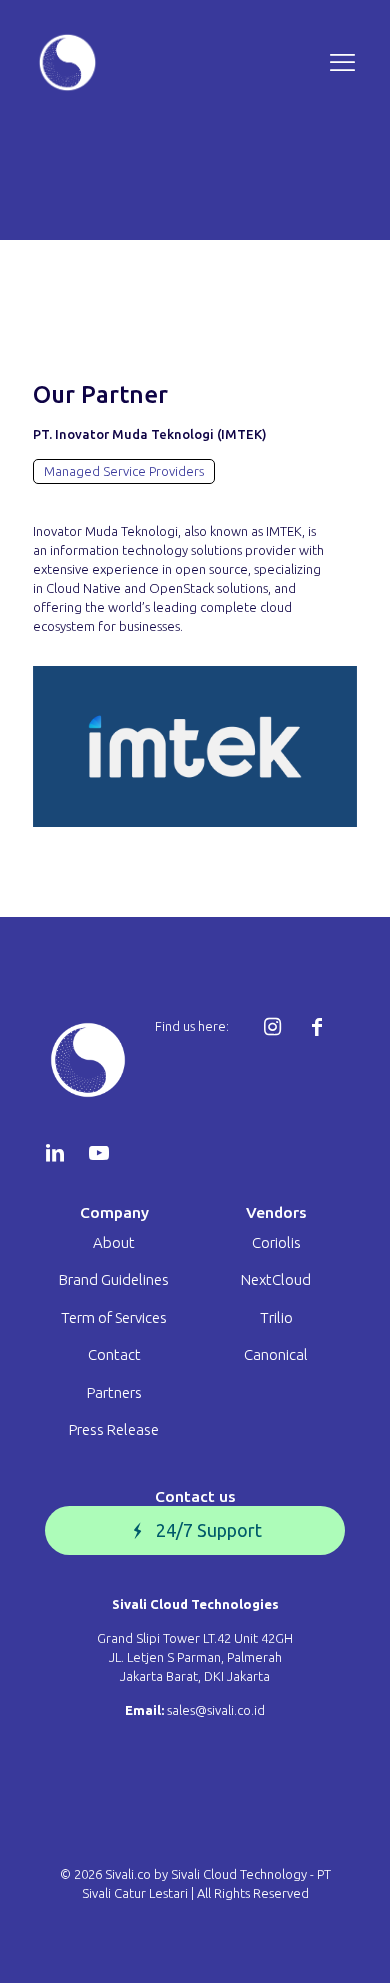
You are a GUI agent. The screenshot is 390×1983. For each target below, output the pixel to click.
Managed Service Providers (124, 471)
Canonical (276, 1354)
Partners (114, 1392)
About (114, 1242)
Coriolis (276, 1242)
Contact (114, 1354)
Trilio (276, 1317)
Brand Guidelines (114, 1279)
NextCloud (276, 1279)
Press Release (114, 1429)
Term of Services (114, 1317)
